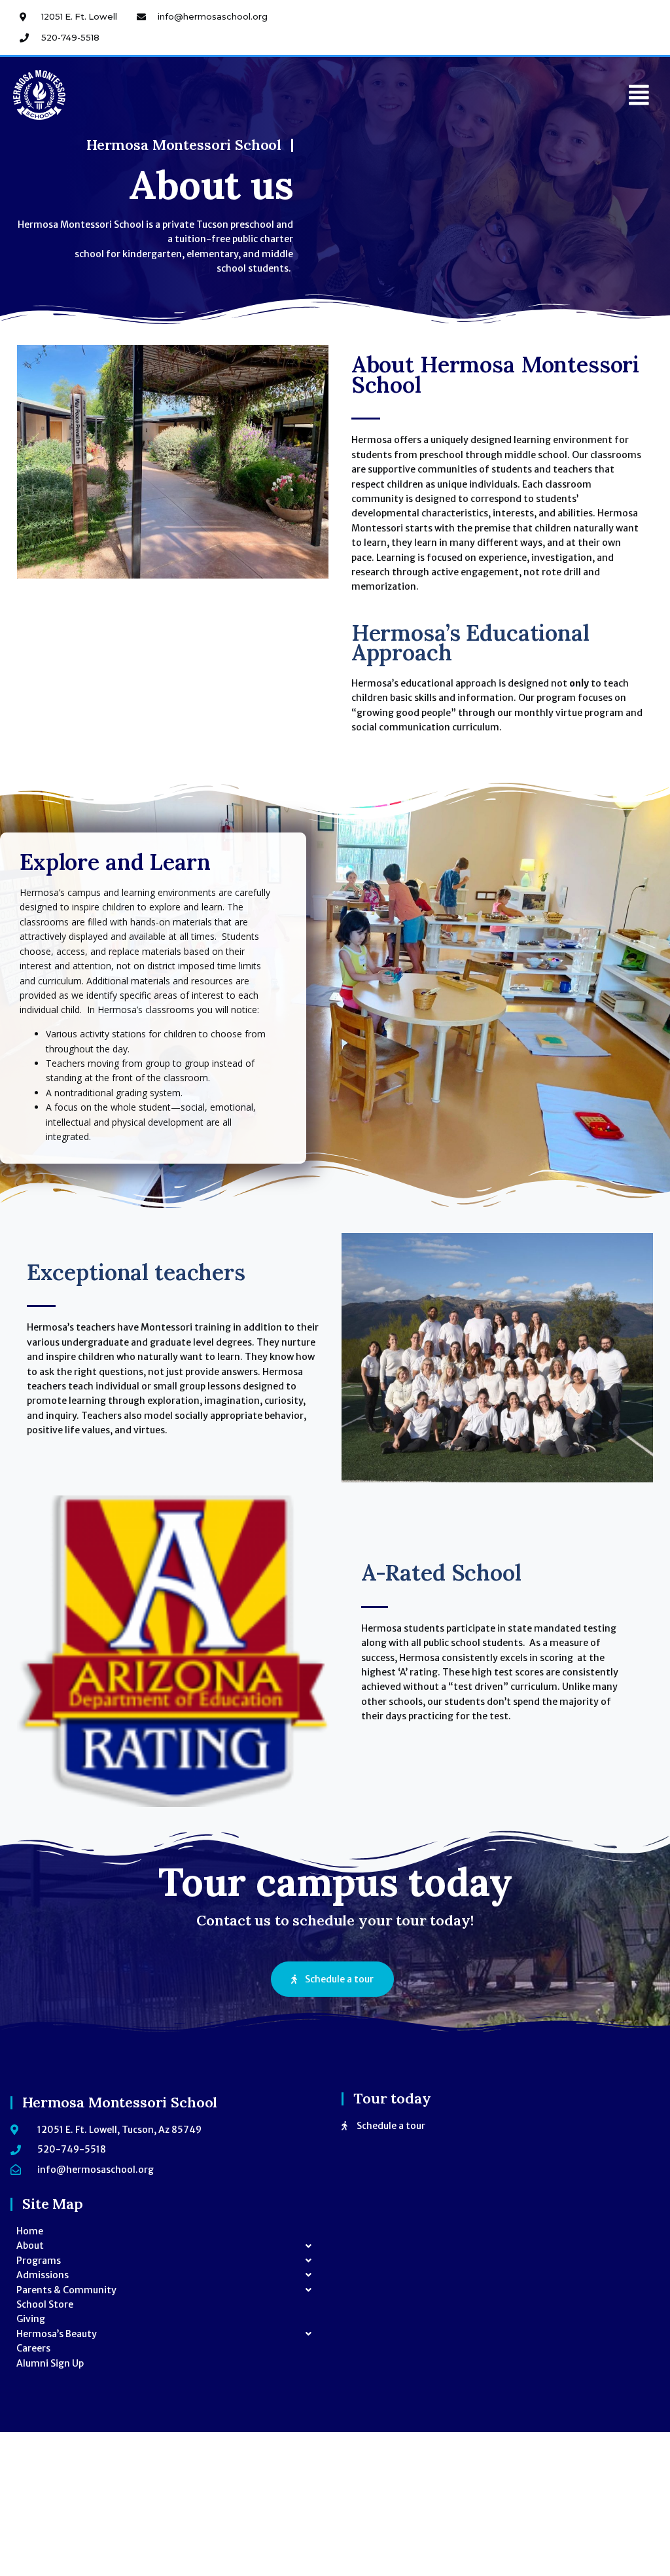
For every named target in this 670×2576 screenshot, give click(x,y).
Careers (33, 2348)
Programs (39, 2261)
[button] (639, 95)
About (30, 2245)
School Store (45, 2304)
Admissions (43, 2275)
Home (30, 2231)
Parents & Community (66, 2290)
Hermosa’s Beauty (57, 2334)
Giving (31, 2319)
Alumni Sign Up (50, 2363)
